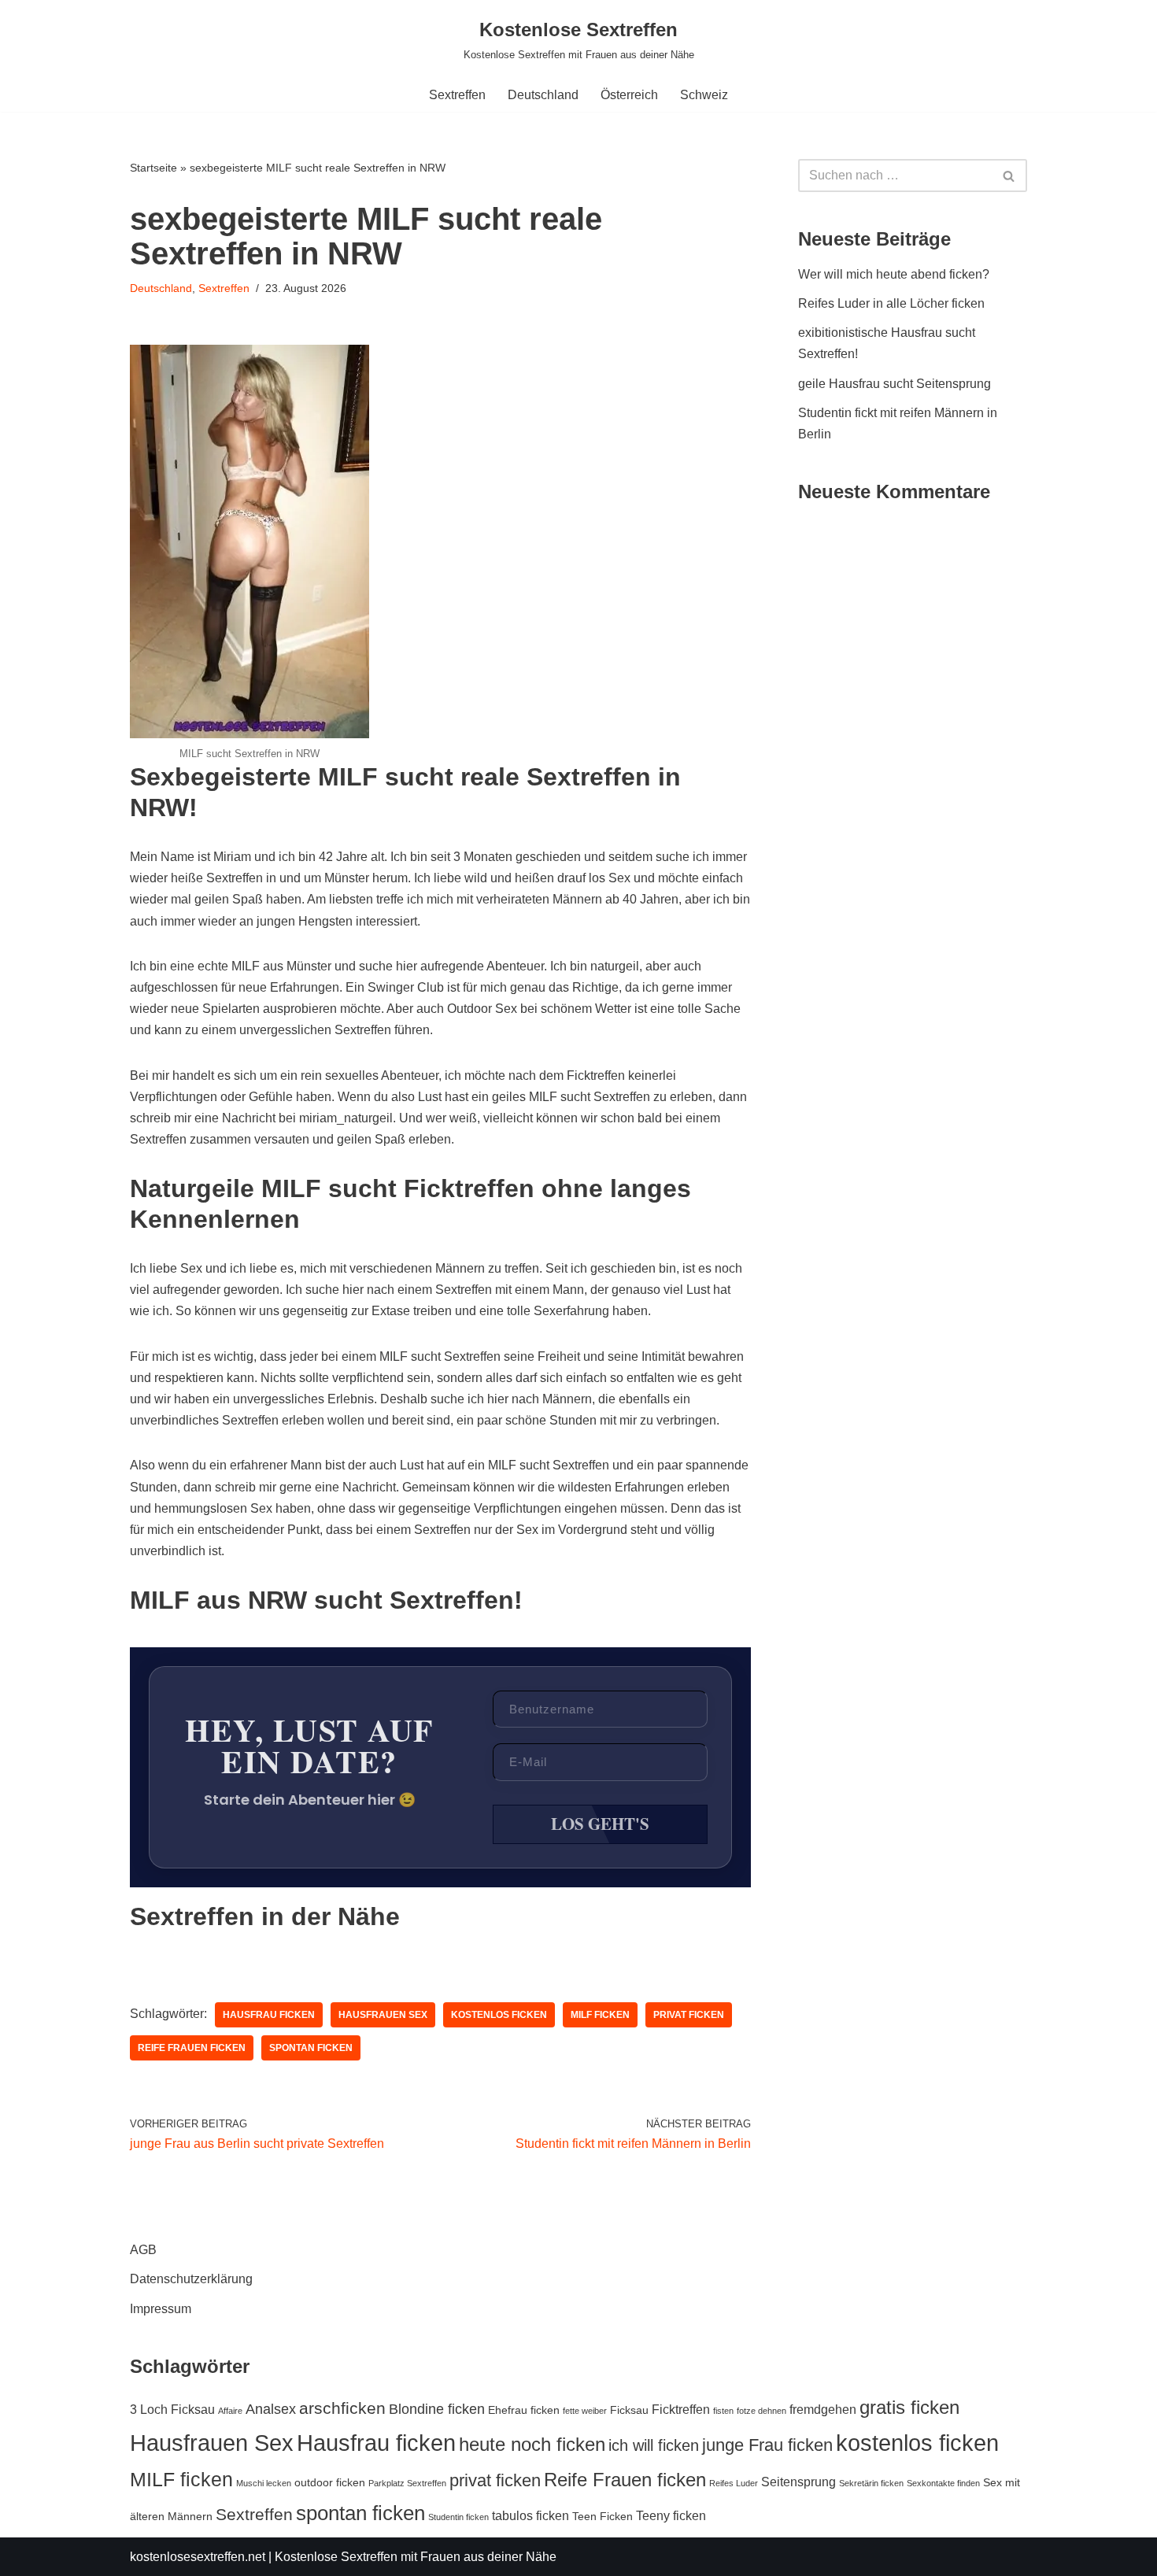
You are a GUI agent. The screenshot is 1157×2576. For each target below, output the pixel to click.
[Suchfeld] (1009, 176)
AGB (143, 2250)
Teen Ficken (603, 2516)
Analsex (271, 2409)
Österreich (629, 95)
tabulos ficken (530, 2515)
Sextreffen (457, 95)
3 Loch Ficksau (172, 2409)
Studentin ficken (458, 2517)
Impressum (161, 2309)
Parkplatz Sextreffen (407, 2483)
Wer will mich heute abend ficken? (894, 274)
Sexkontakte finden (943, 2483)
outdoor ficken (330, 2482)
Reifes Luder (734, 2483)
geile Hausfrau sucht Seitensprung (895, 384)
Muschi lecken (264, 2483)
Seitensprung (798, 2482)
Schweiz (704, 95)
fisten (723, 2411)
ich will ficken (654, 2445)
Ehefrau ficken (524, 2410)
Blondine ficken (437, 2409)
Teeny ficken (671, 2515)
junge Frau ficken (767, 2445)
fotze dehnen (761, 2411)
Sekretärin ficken (871, 2483)
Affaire (230, 2411)
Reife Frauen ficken (192, 2048)
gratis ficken (909, 2407)
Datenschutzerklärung (191, 2279)
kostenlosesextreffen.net (198, 2557)
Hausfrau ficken (269, 2015)
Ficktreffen (681, 2409)
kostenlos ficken (499, 2015)
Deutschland (543, 95)
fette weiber (585, 2411)
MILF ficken (600, 2015)
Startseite (153, 168)
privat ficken (689, 2015)
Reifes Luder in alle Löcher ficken (891, 303)
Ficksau (629, 2410)
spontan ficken (311, 2048)
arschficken (342, 2408)
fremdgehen (823, 2409)
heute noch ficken (532, 2445)
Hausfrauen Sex (383, 2015)
